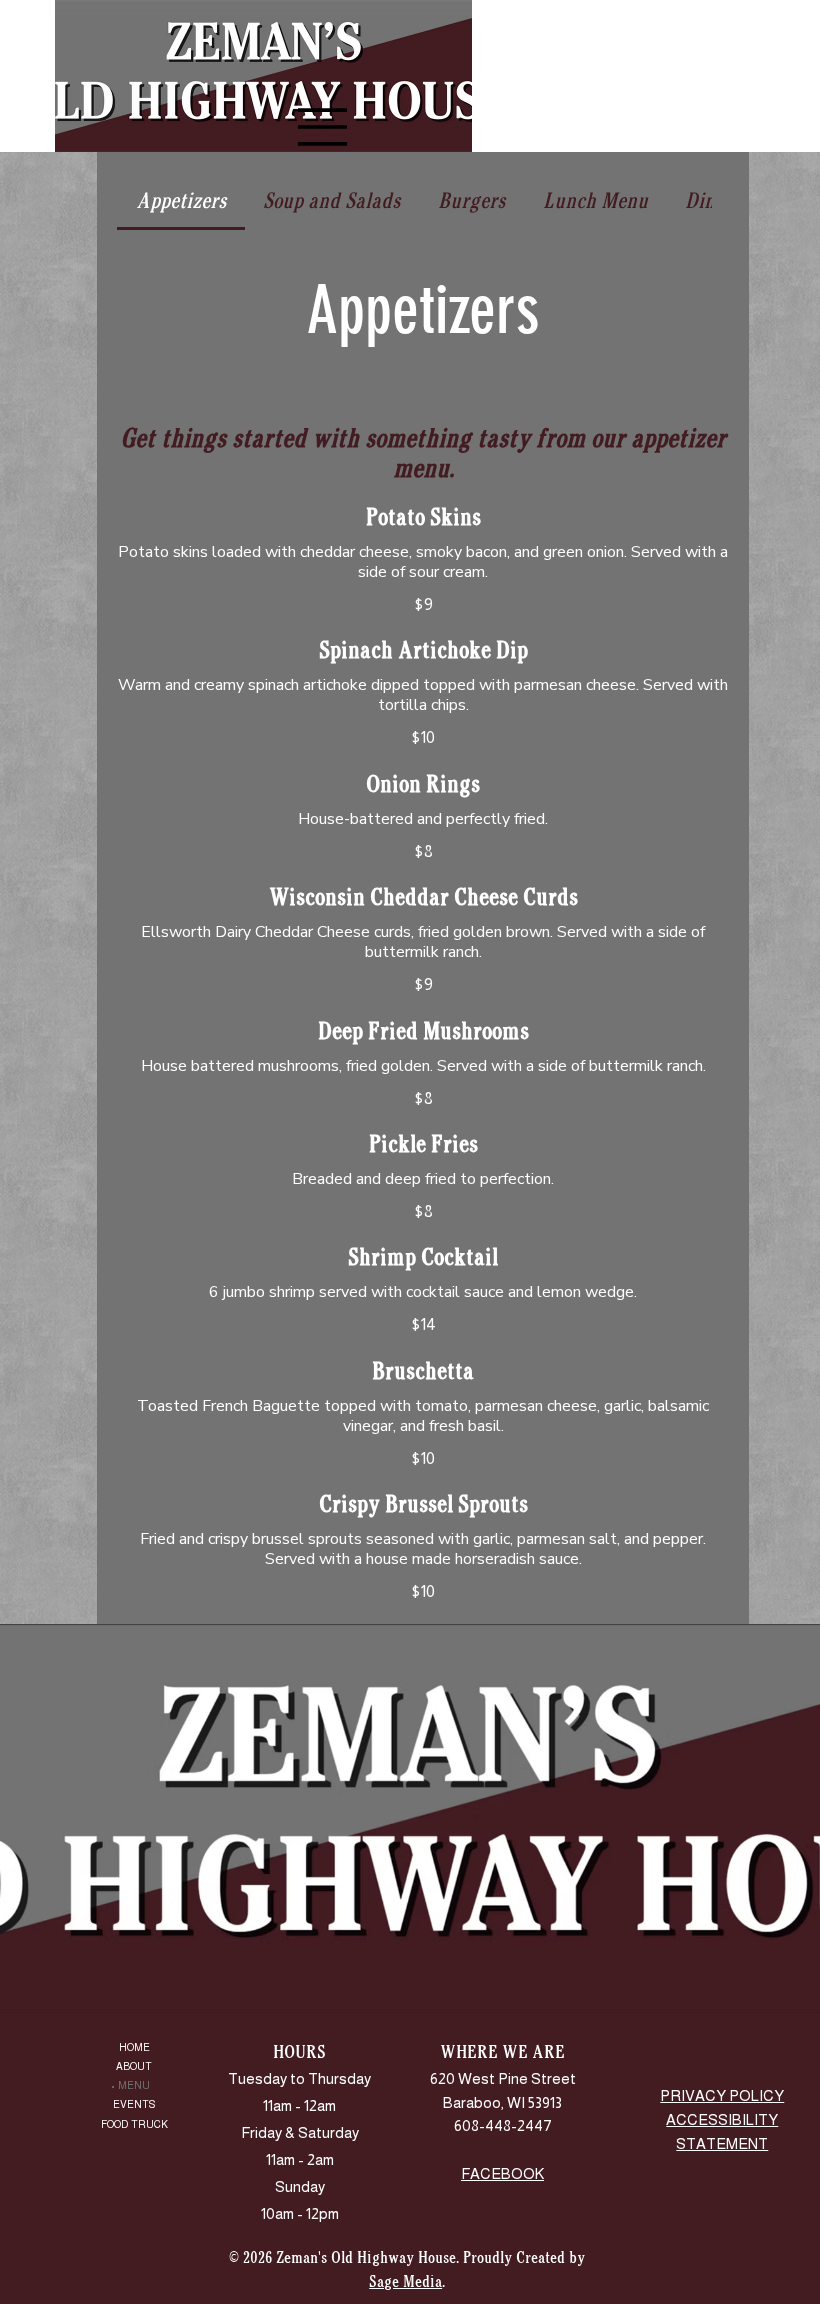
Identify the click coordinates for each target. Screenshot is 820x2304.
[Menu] (40, 76)
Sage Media (405, 2281)
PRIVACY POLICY (722, 2095)
